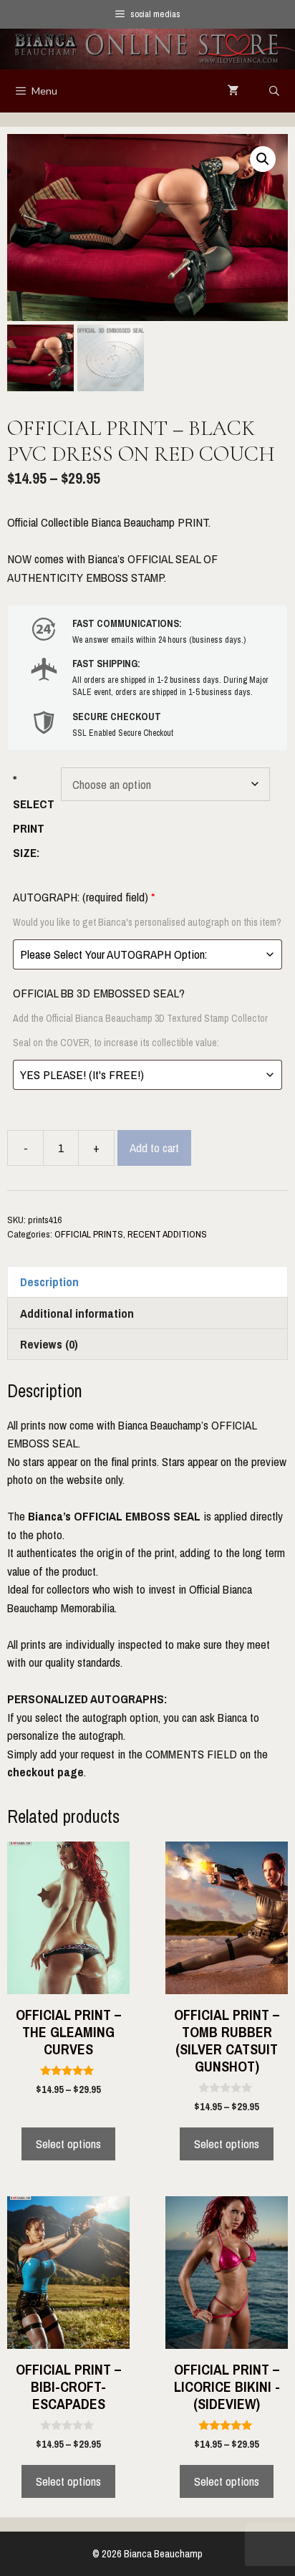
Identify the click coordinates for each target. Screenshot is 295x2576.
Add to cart (154, 1148)
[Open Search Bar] (274, 91)
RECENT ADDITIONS (167, 1234)
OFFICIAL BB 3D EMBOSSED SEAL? (140, 1017)
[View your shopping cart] (233, 91)
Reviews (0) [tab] (49, 1344)
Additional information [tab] (77, 1313)
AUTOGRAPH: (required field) (147, 909)
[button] (263, 159)
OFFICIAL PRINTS (89, 1234)
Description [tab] (49, 1282)
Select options (68, 2144)
